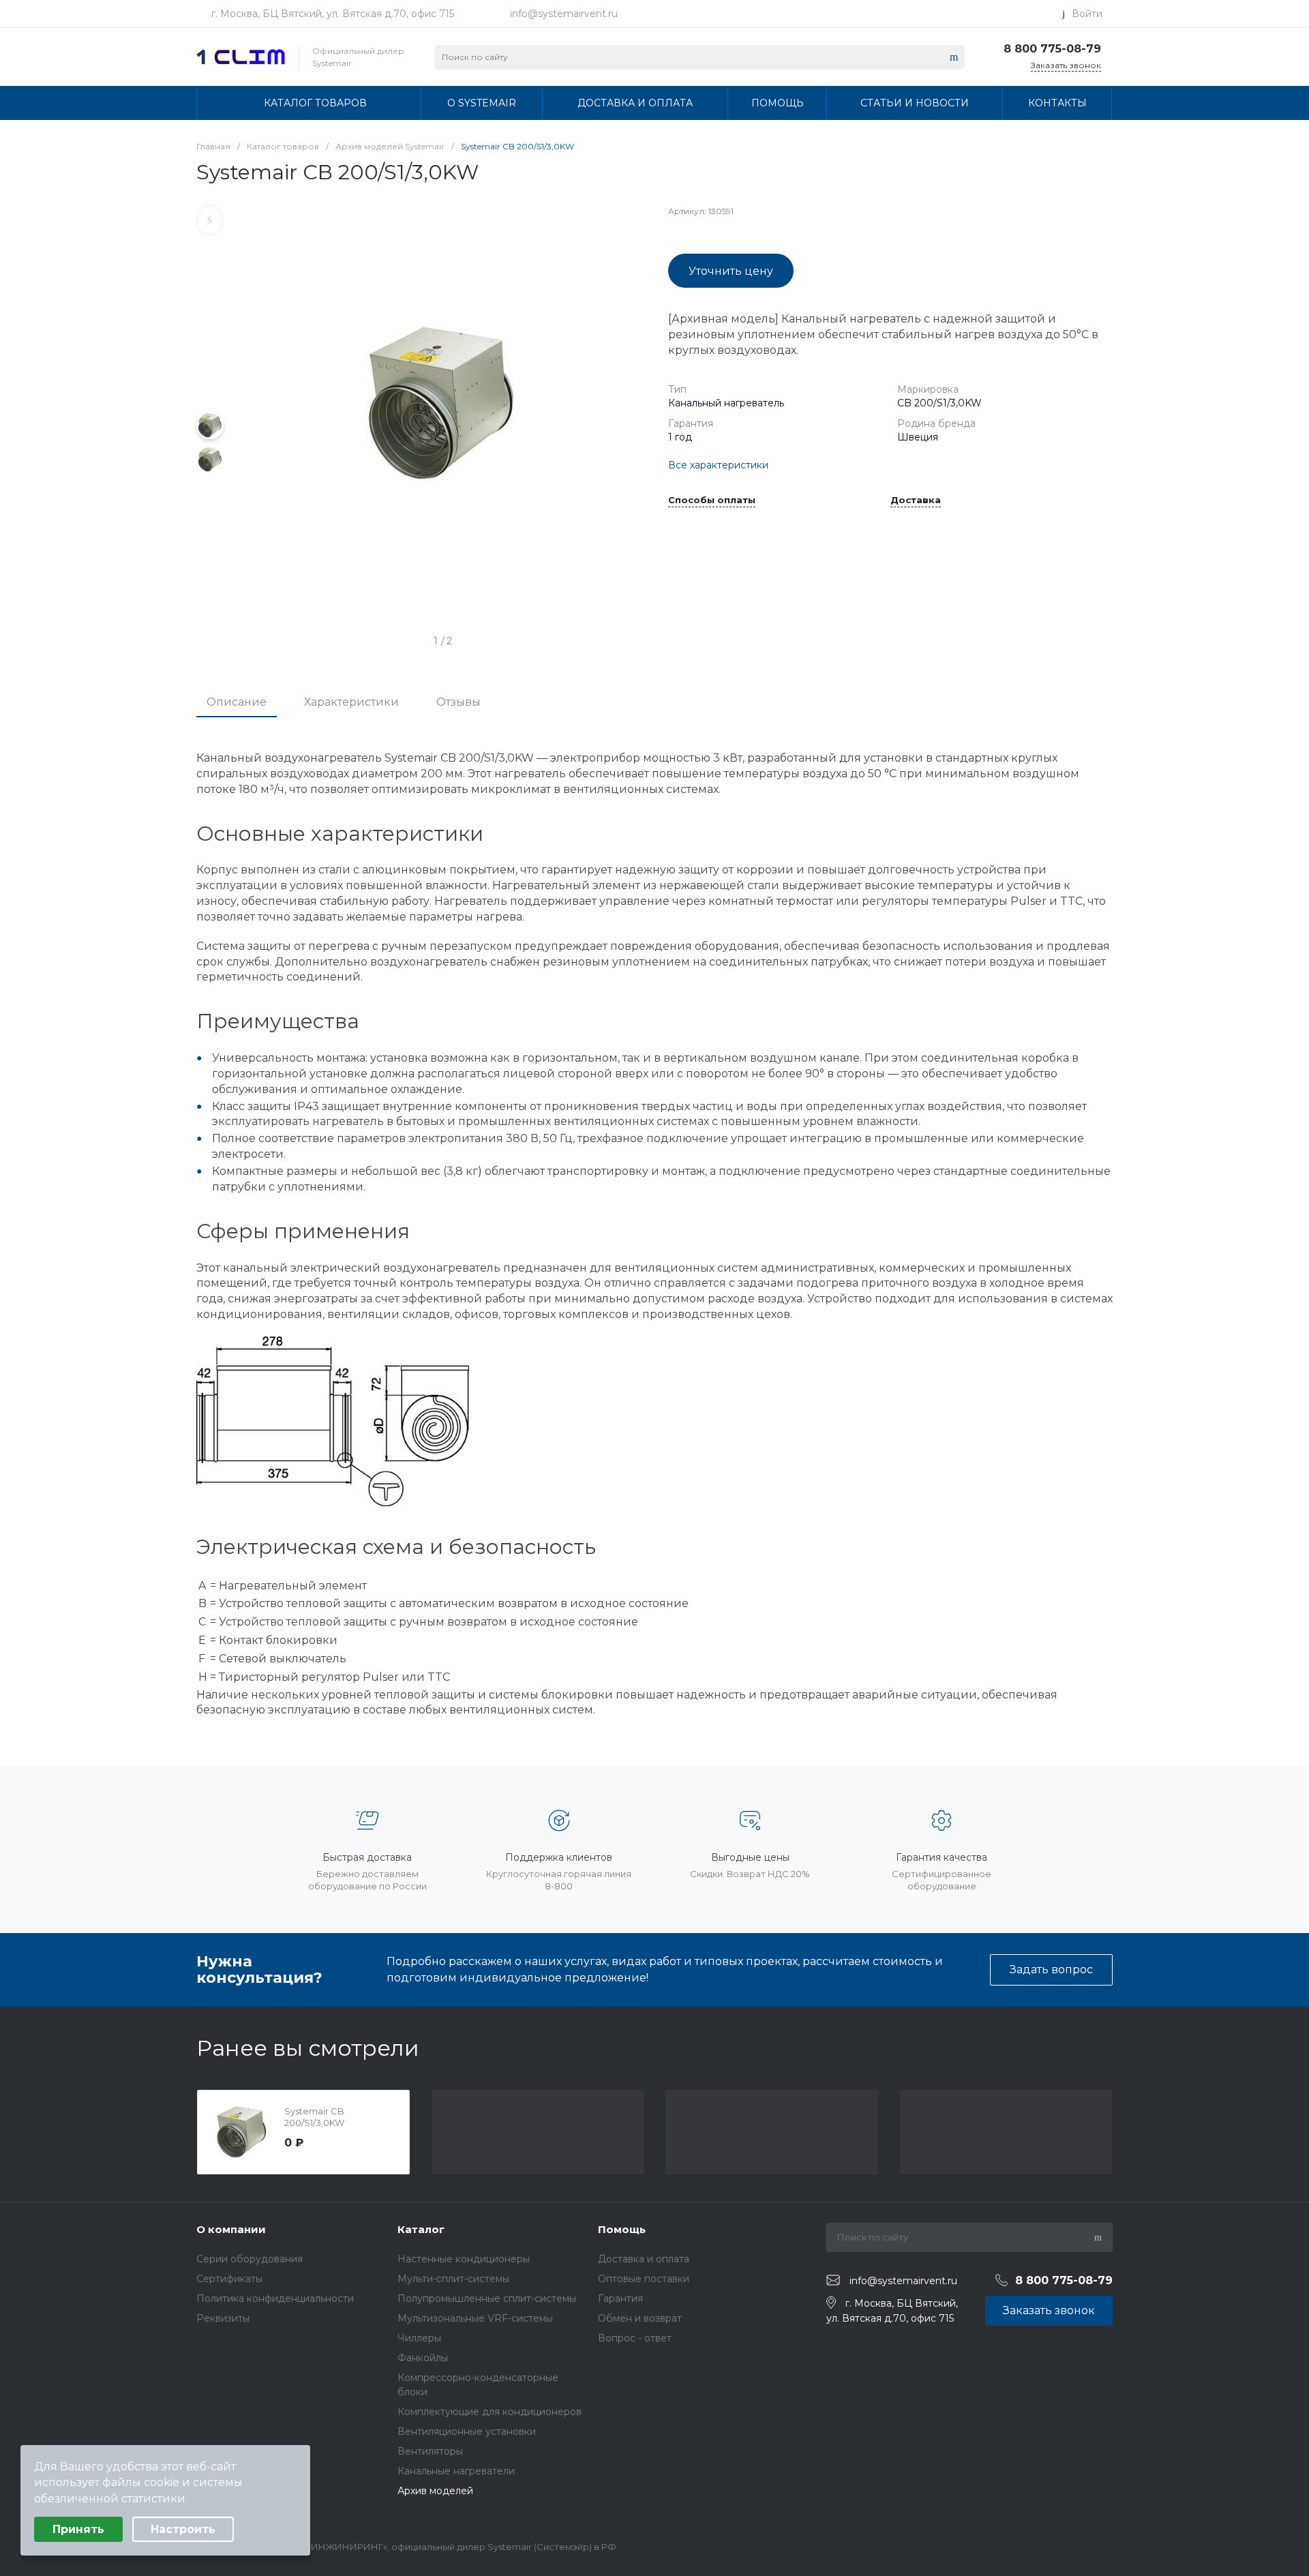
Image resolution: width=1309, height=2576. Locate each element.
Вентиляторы (430, 2451)
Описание (237, 702)
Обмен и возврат (640, 2318)
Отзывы (458, 702)
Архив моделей (435, 2491)
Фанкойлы (423, 2358)
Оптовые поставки (644, 2279)
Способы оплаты (712, 500)
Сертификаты (229, 2279)
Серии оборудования (250, 2259)
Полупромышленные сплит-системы (487, 2298)
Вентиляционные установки (467, 2431)
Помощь (622, 2229)
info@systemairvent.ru (564, 14)
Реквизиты (223, 2318)
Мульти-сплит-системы (453, 2279)
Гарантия (620, 2298)
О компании (231, 2229)
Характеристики (351, 702)
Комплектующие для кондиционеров (490, 2412)
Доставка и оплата (644, 2259)
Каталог (421, 2229)
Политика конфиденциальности (275, 2298)
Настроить (183, 2529)
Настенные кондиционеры (464, 2259)
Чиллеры (419, 2338)
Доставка (916, 500)
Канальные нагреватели (456, 2471)
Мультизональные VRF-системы (475, 2318)
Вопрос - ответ (635, 2338)
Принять (78, 2529)
